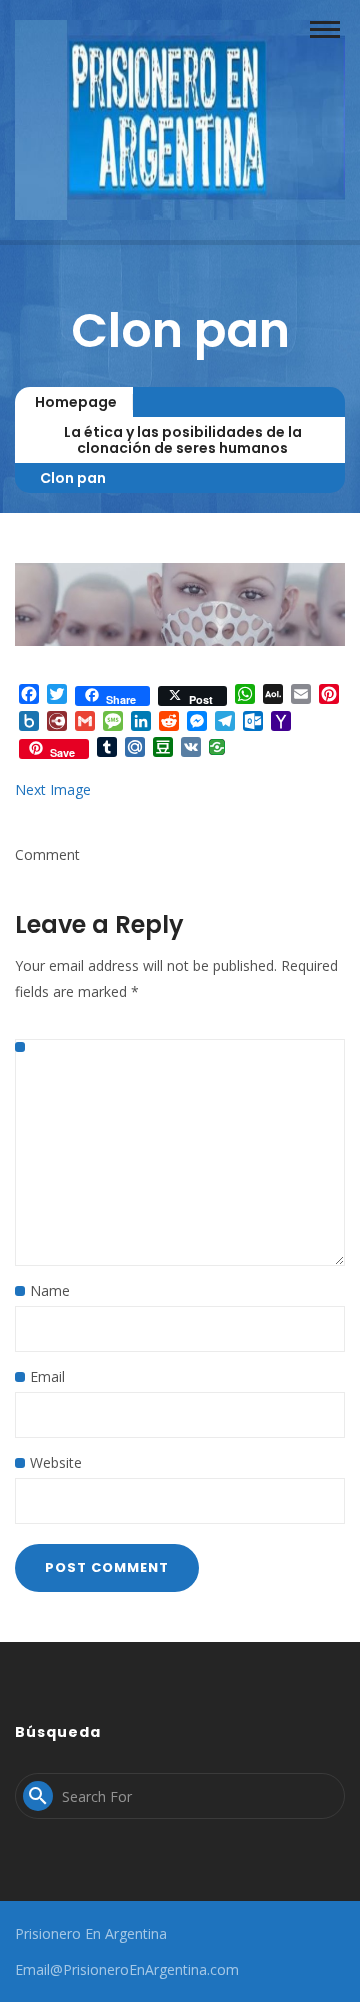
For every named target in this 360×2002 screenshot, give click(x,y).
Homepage (76, 402)
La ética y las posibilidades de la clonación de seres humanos (183, 440)
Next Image (53, 789)
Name (50, 1290)
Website (56, 1462)
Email (47, 1376)
